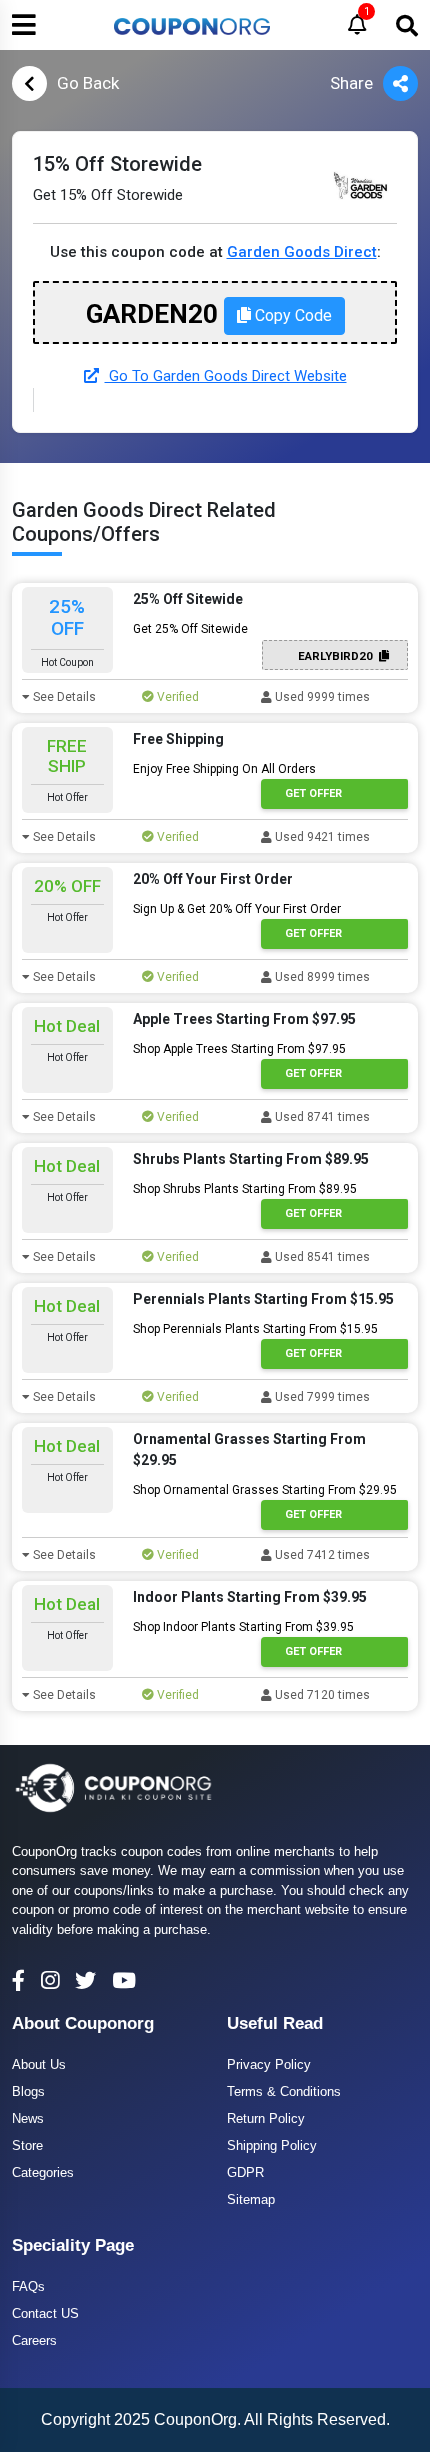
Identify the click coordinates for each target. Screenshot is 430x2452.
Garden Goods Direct (302, 252)
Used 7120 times (321, 1695)
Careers (34, 2340)
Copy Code (291, 315)
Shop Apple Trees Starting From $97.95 (239, 1049)
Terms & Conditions (284, 2091)
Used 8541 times (321, 1257)
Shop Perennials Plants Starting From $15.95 (255, 1329)
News (28, 2118)
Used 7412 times (321, 1555)
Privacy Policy (269, 2064)
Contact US (45, 2313)
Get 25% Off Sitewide (190, 629)
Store (27, 2145)
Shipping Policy (272, 2145)
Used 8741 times (321, 1117)
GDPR (245, 2172)
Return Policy (266, 2118)
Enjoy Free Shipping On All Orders (224, 769)
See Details (63, 697)
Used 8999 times (321, 977)
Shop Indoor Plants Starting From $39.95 (243, 1627)
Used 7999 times (321, 1397)
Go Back (88, 83)
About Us (39, 2064)
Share (351, 83)
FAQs (28, 2286)
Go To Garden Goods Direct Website (226, 376)
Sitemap (251, 2199)
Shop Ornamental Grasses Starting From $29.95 (265, 1490)
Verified (176, 697)
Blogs (28, 2091)
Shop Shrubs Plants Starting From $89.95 (245, 1189)
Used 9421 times (321, 837)
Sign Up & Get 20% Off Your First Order (237, 909)
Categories (43, 2172)
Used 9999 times (321, 697)
